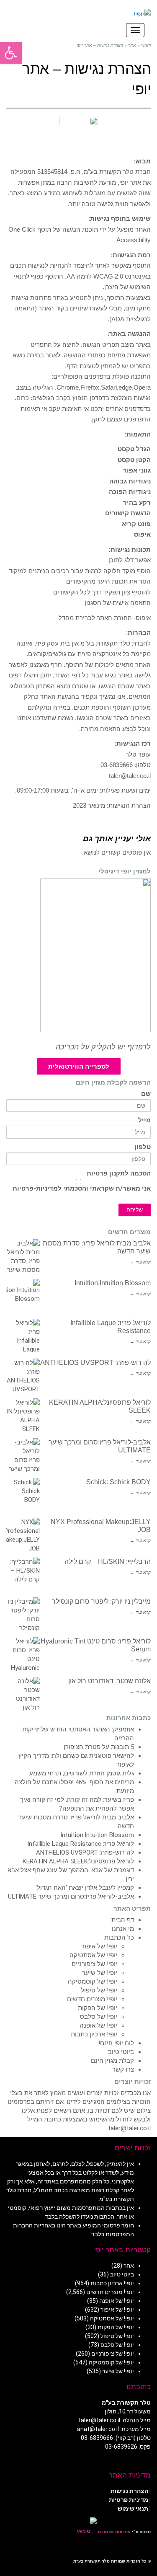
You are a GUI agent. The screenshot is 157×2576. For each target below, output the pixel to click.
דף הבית (123, 1920)
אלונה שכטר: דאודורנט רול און (109, 1681)
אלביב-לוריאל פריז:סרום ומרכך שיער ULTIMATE (71, 1896)
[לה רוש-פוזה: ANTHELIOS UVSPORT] (23, 1375)
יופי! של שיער (100, 1973)
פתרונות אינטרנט (114, 2532)
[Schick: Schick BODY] (23, 1495)
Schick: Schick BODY (118, 1482)
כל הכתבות (119, 1938)
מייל (144, 1120)
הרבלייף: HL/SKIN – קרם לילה (108, 1562)
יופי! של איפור (99, 1946)
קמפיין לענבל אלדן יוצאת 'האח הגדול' (85, 1888)
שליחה (135, 1210)
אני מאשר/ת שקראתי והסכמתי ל (82, 1189)
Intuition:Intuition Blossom (113, 1283)
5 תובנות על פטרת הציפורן (99, 1747)
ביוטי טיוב (121, 2052)
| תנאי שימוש (134, 2509)
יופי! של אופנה (98, 2026)
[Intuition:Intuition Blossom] (23, 1296)
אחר (129, 2266)
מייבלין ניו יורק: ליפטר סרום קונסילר (101, 1601)
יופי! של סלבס (99, 2017)
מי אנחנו (123, 1929)
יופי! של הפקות (98, 2008)
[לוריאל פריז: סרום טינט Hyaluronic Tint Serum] (23, 1654)
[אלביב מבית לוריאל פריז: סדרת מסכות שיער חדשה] (23, 1256)
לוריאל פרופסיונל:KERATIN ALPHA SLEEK (78, 1861)
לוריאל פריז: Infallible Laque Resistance (81, 1844)
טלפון (143, 1147)
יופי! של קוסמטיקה (93, 1982)
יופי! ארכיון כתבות (94, 2034)
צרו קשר (123, 2070)
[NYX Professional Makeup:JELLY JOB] (23, 1535)
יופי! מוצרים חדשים (92, 1999)
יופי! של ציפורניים (94, 1964)
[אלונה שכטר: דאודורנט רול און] (23, 1694)
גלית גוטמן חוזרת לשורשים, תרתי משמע (82, 1773)
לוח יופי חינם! (116, 2043)
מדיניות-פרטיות (35, 1189)
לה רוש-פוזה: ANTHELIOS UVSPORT (95, 1363)
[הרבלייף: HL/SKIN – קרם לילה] (23, 1574)
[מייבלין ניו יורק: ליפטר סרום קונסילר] (23, 1614)
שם (146, 1094)
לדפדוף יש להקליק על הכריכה (103, 1047)
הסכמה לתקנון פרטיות (119, 1174)
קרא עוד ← (140, 1262)
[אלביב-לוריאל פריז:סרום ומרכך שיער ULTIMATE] (23, 1455)
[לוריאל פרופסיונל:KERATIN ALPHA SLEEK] (23, 1415)
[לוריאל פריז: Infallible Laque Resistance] (23, 1336)
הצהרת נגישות (129, 2491)
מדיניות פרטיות (129, 2500)
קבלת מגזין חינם (112, 2061)
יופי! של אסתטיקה (93, 1955)
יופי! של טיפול (99, 1990)
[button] (11, 53)
